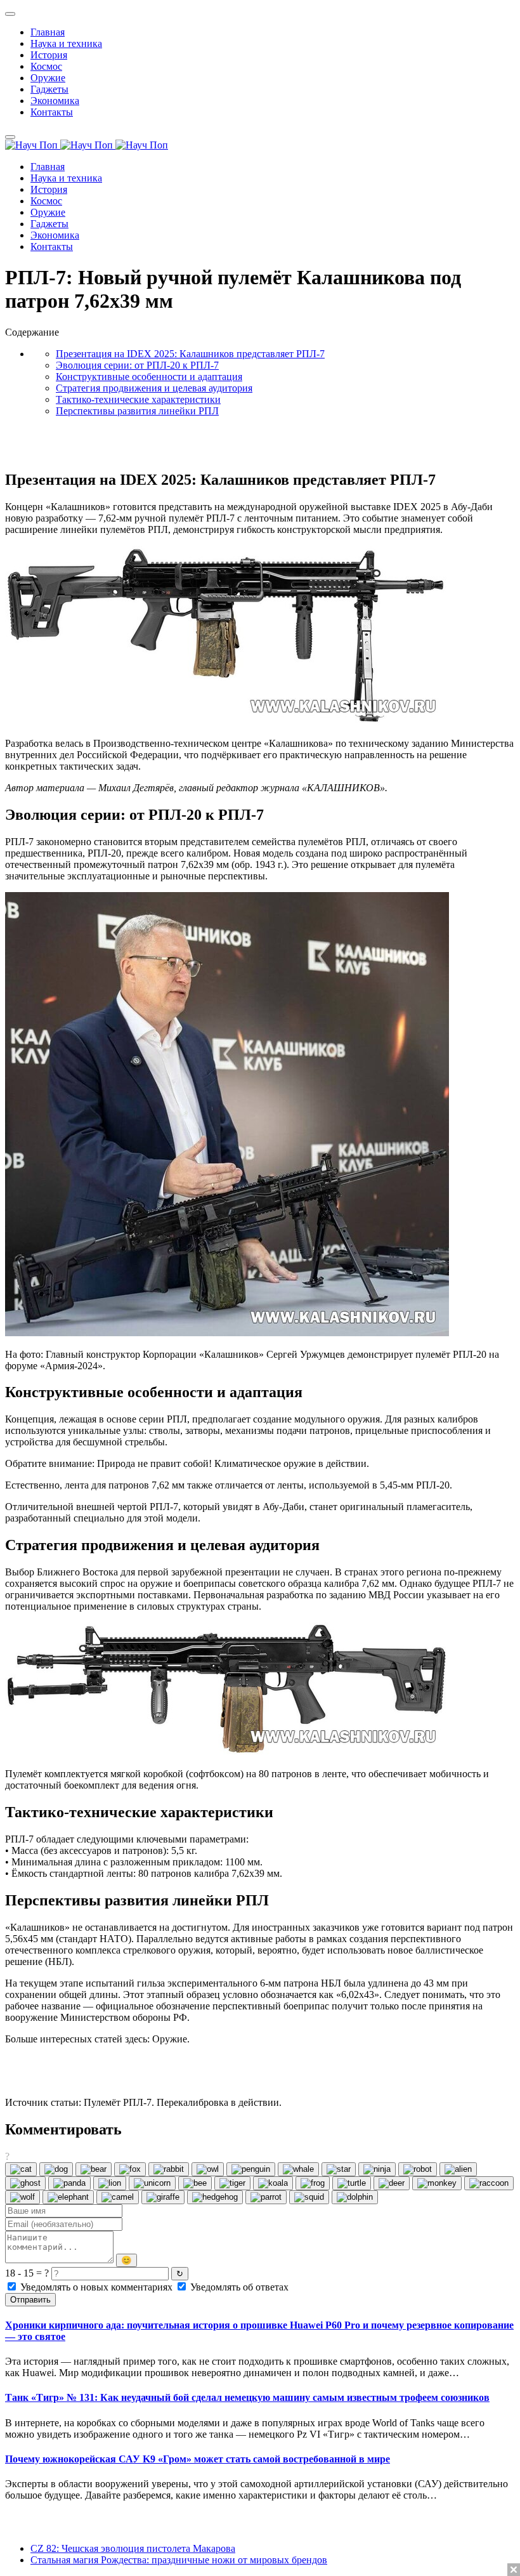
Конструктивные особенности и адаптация (149, 377)
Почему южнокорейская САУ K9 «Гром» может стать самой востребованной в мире (198, 2459)
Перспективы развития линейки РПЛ (137, 411)
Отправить (30, 2300)
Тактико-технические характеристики (138, 399)
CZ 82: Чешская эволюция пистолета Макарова (133, 2548)
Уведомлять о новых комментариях (96, 2287)
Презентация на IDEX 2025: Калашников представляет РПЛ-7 (190, 354)
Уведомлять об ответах (238, 2287)
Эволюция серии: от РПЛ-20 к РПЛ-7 (137, 365)
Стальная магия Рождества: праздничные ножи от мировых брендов (179, 2560)
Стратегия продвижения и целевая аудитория (154, 388)
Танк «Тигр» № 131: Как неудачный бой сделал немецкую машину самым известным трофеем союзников (247, 2397)
